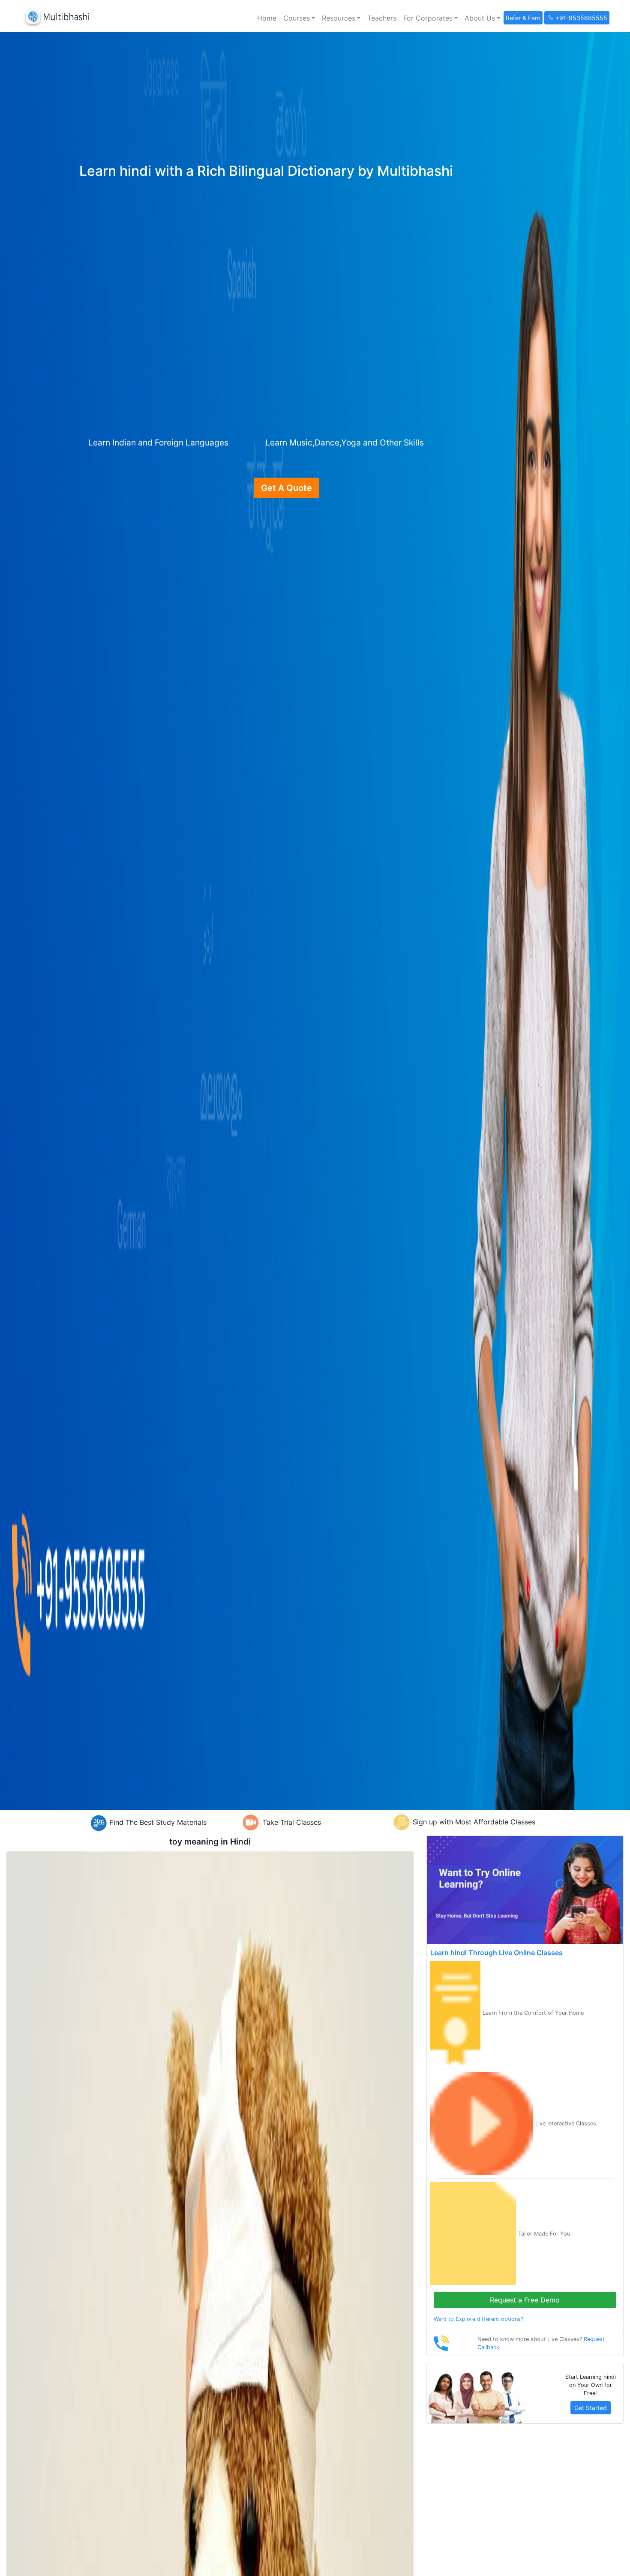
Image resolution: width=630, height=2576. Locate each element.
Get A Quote (286, 488)
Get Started (591, 2408)
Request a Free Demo (525, 2300)
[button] (299, 18)
